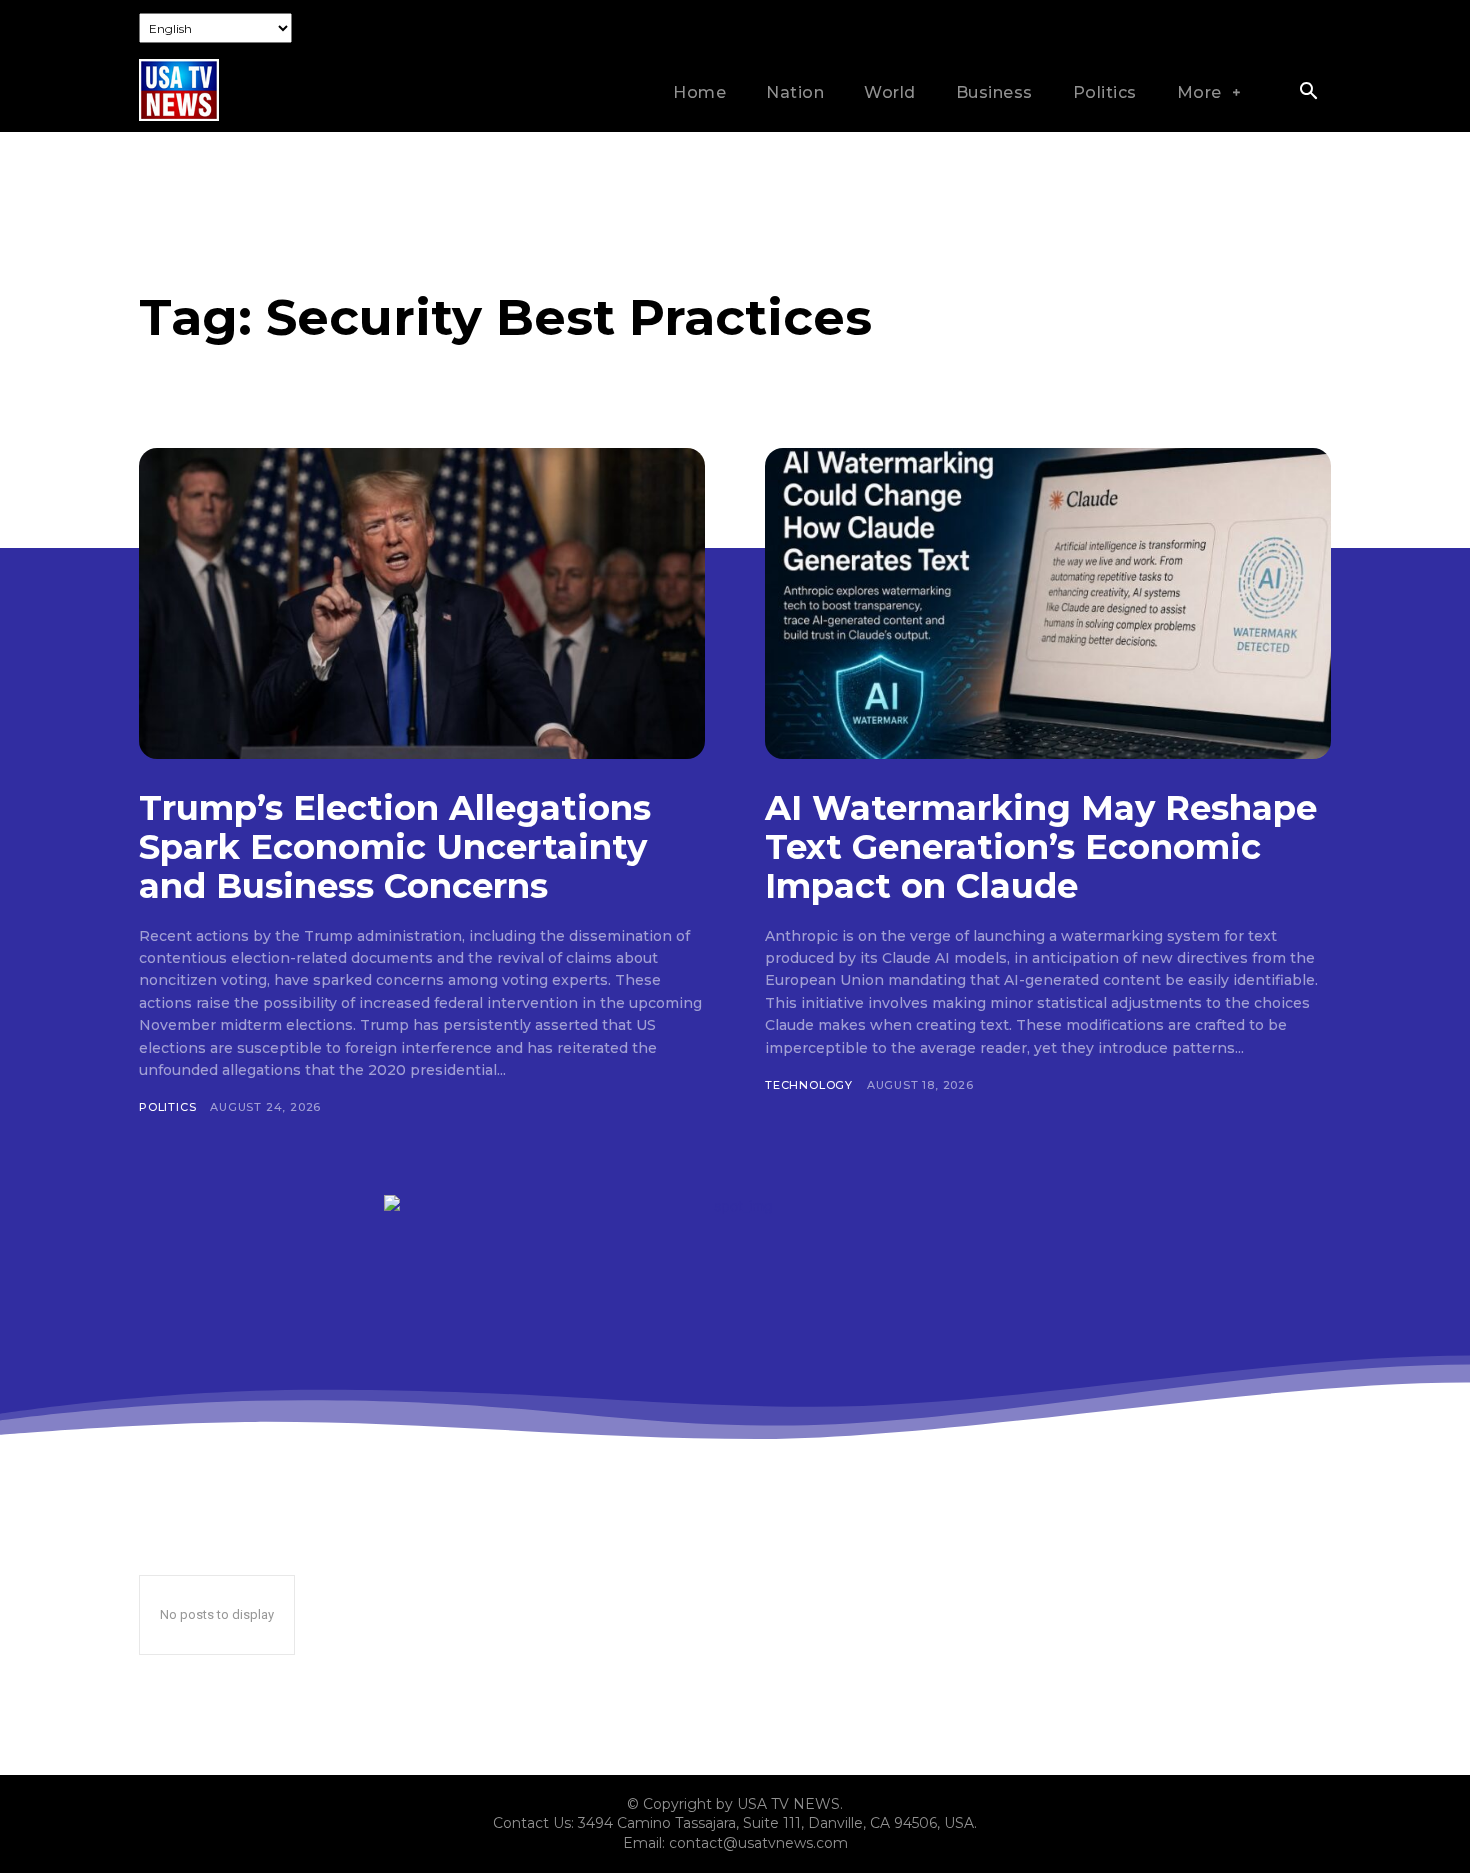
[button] (1308, 93)
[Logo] (179, 89)
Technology (809, 1085)
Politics (167, 1107)
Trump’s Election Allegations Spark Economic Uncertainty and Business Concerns (395, 847)
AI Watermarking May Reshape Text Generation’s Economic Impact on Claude (1041, 847)
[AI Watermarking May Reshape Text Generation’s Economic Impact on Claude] (1048, 603)
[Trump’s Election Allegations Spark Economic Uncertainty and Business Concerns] (422, 603)
